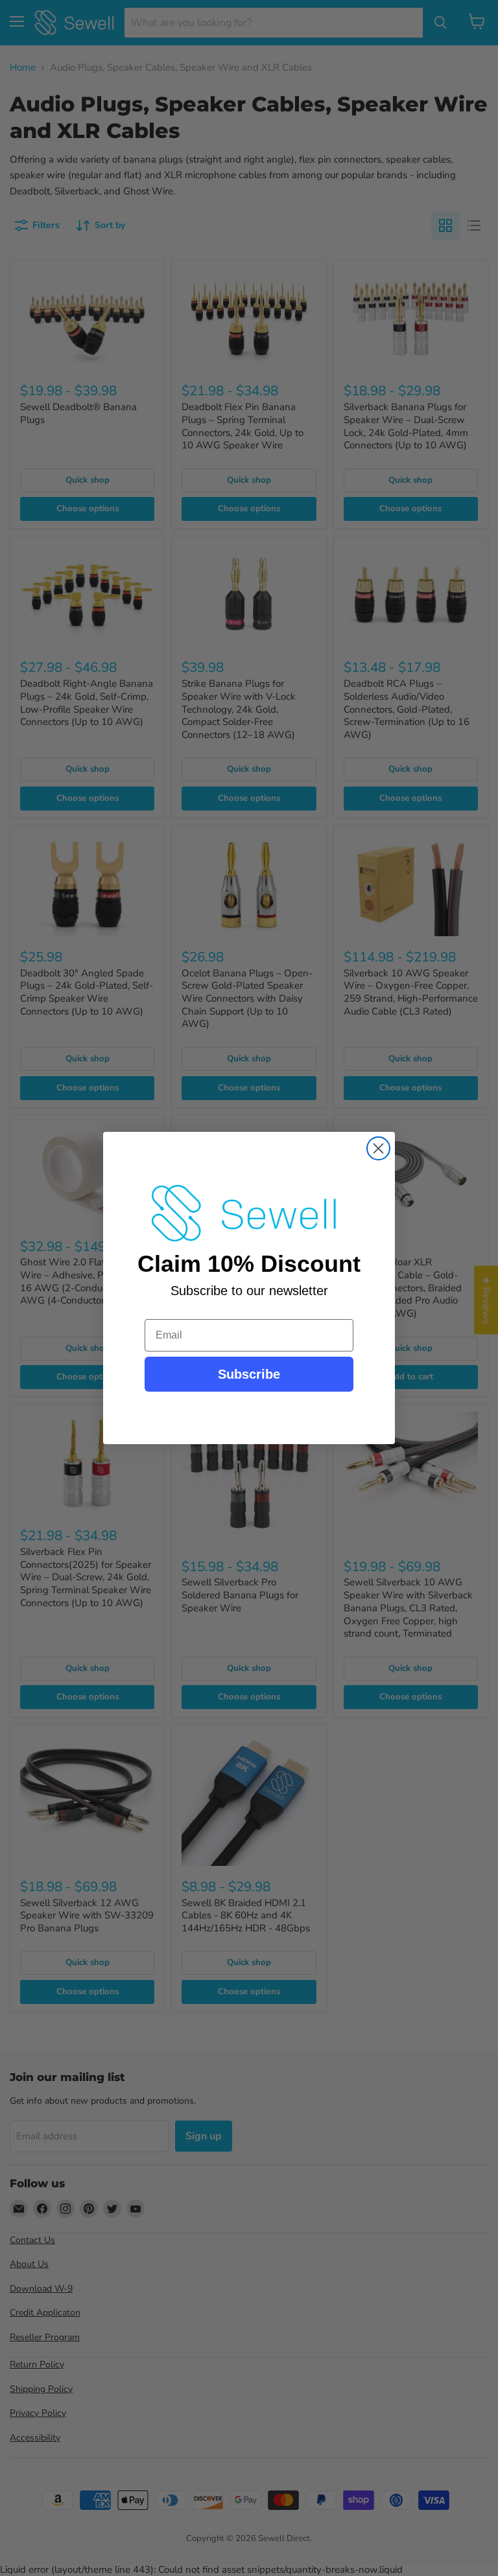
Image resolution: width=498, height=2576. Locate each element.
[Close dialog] (378, 1148)
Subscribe (249, 1374)
